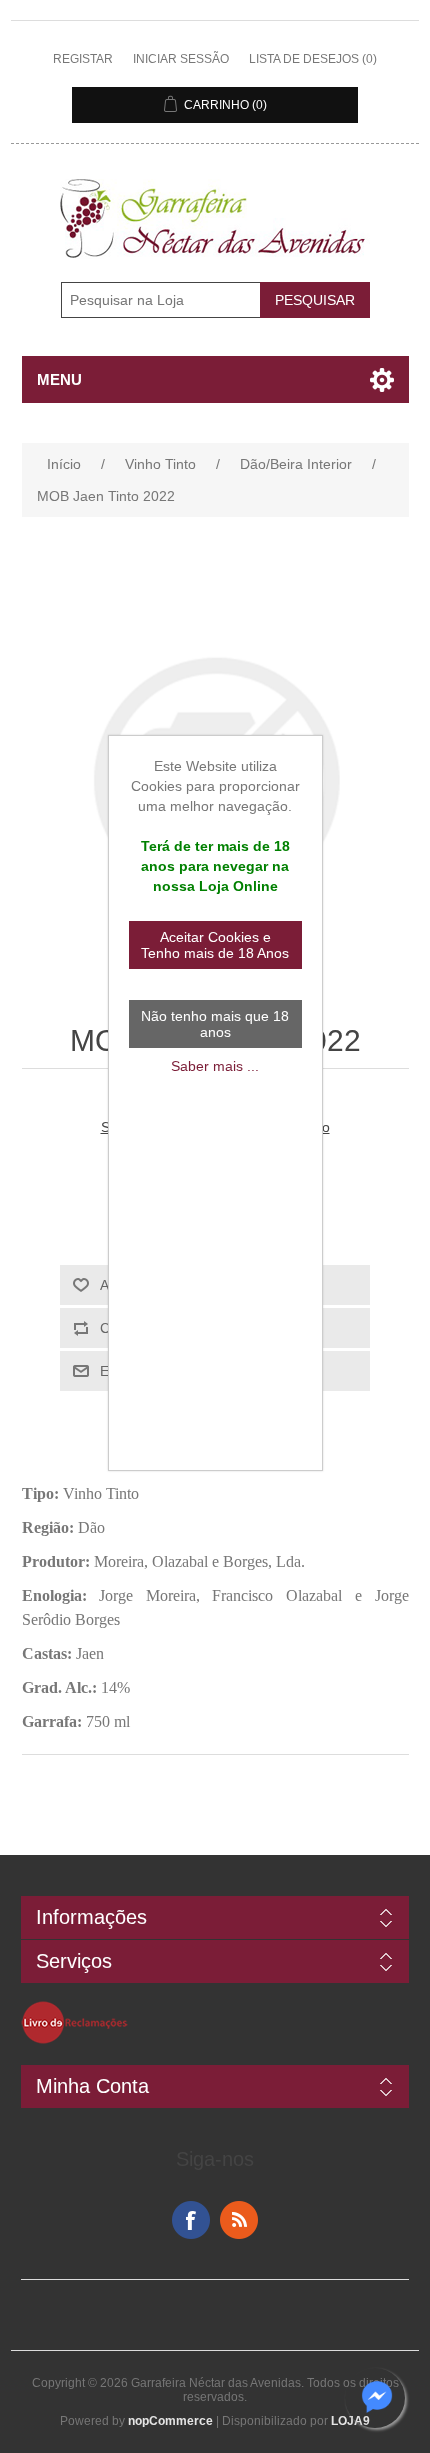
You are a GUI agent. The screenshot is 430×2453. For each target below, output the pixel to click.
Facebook (191, 2220)
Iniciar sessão (181, 59)
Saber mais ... (215, 1066)
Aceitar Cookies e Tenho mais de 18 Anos (215, 945)
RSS (239, 2220)
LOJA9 (350, 2421)
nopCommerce (170, 2421)
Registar (83, 59)
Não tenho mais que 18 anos (215, 1024)
